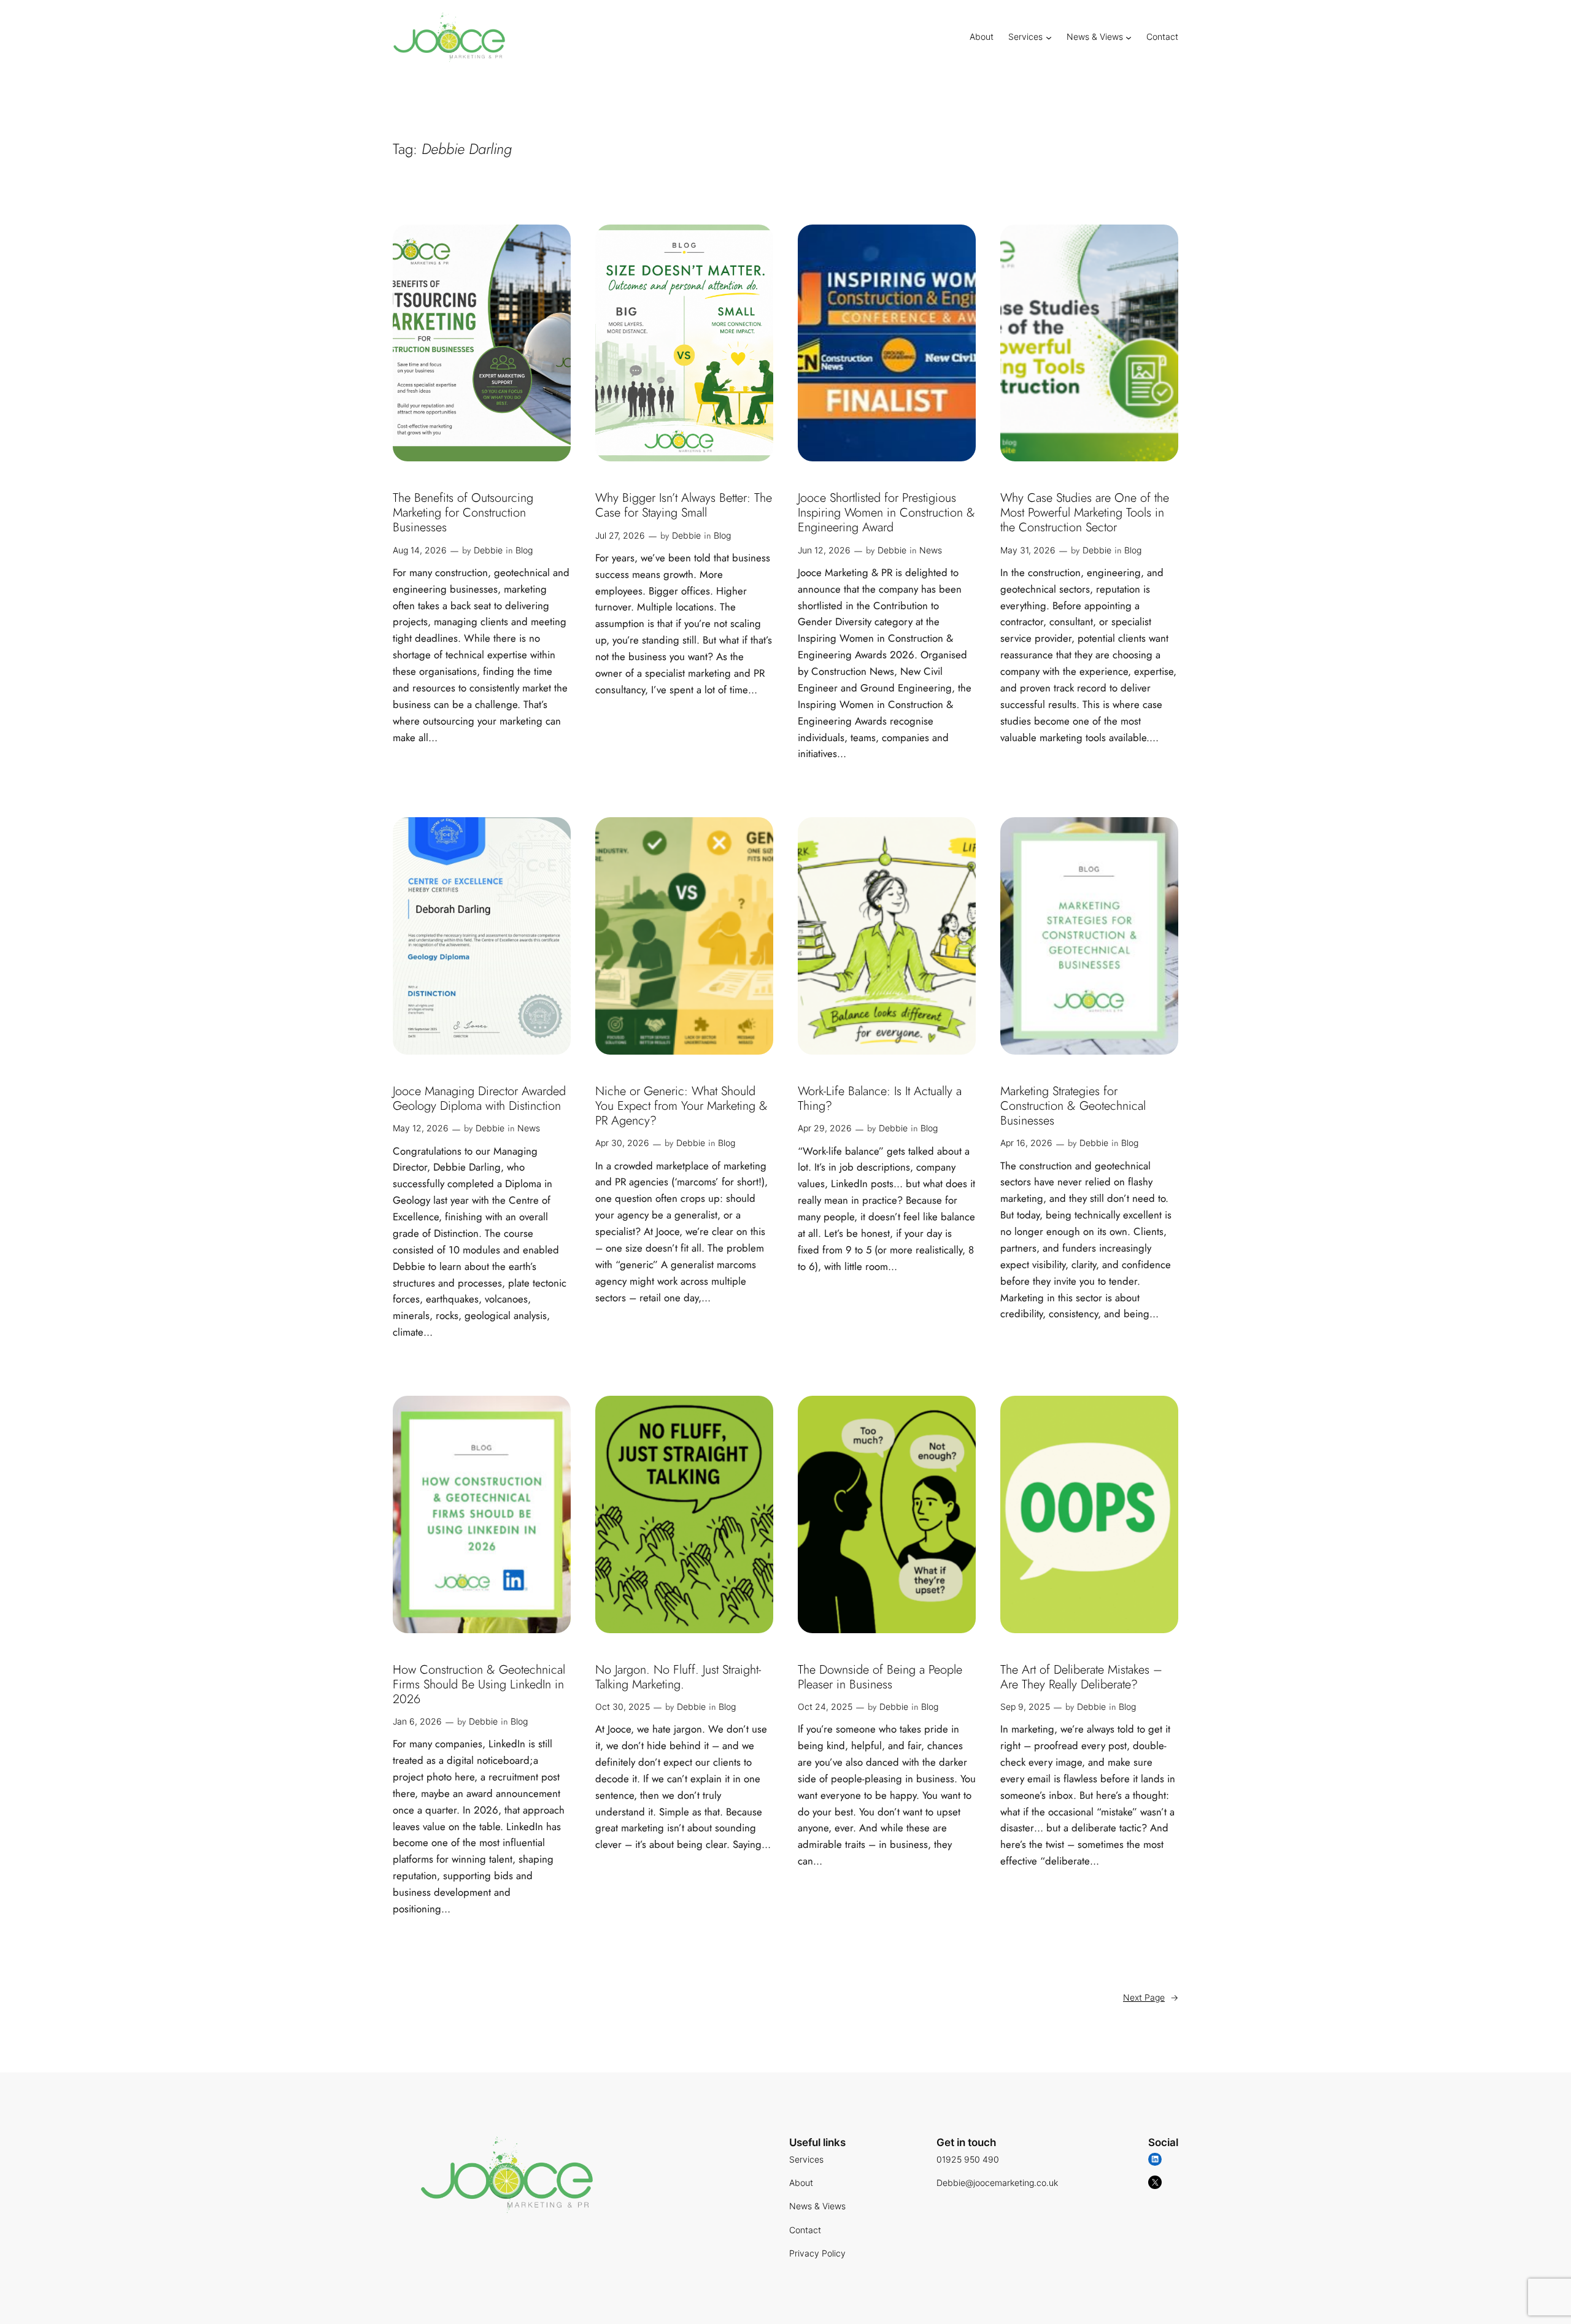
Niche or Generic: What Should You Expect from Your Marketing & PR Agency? (681, 1106)
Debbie (488, 550)
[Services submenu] (1049, 37)
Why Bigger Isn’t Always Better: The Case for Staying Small (684, 506)
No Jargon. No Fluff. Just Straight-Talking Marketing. (678, 1677)
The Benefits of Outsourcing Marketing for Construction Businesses (463, 513)
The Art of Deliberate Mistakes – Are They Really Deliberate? (1081, 1677)
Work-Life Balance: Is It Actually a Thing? (880, 1099)
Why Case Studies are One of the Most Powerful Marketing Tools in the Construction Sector (1085, 513)
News (931, 550)
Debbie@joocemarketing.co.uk (997, 2183)
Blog (524, 550)
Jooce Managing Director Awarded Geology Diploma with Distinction (479, 1099)
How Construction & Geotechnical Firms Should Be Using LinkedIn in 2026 (479, 1685)
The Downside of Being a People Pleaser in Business (880, 1677)
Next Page (1151, 1997)
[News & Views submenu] (1129, 37)
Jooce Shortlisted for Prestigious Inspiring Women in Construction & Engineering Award (886, 513)
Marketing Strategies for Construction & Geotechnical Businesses (1073, 1106)
